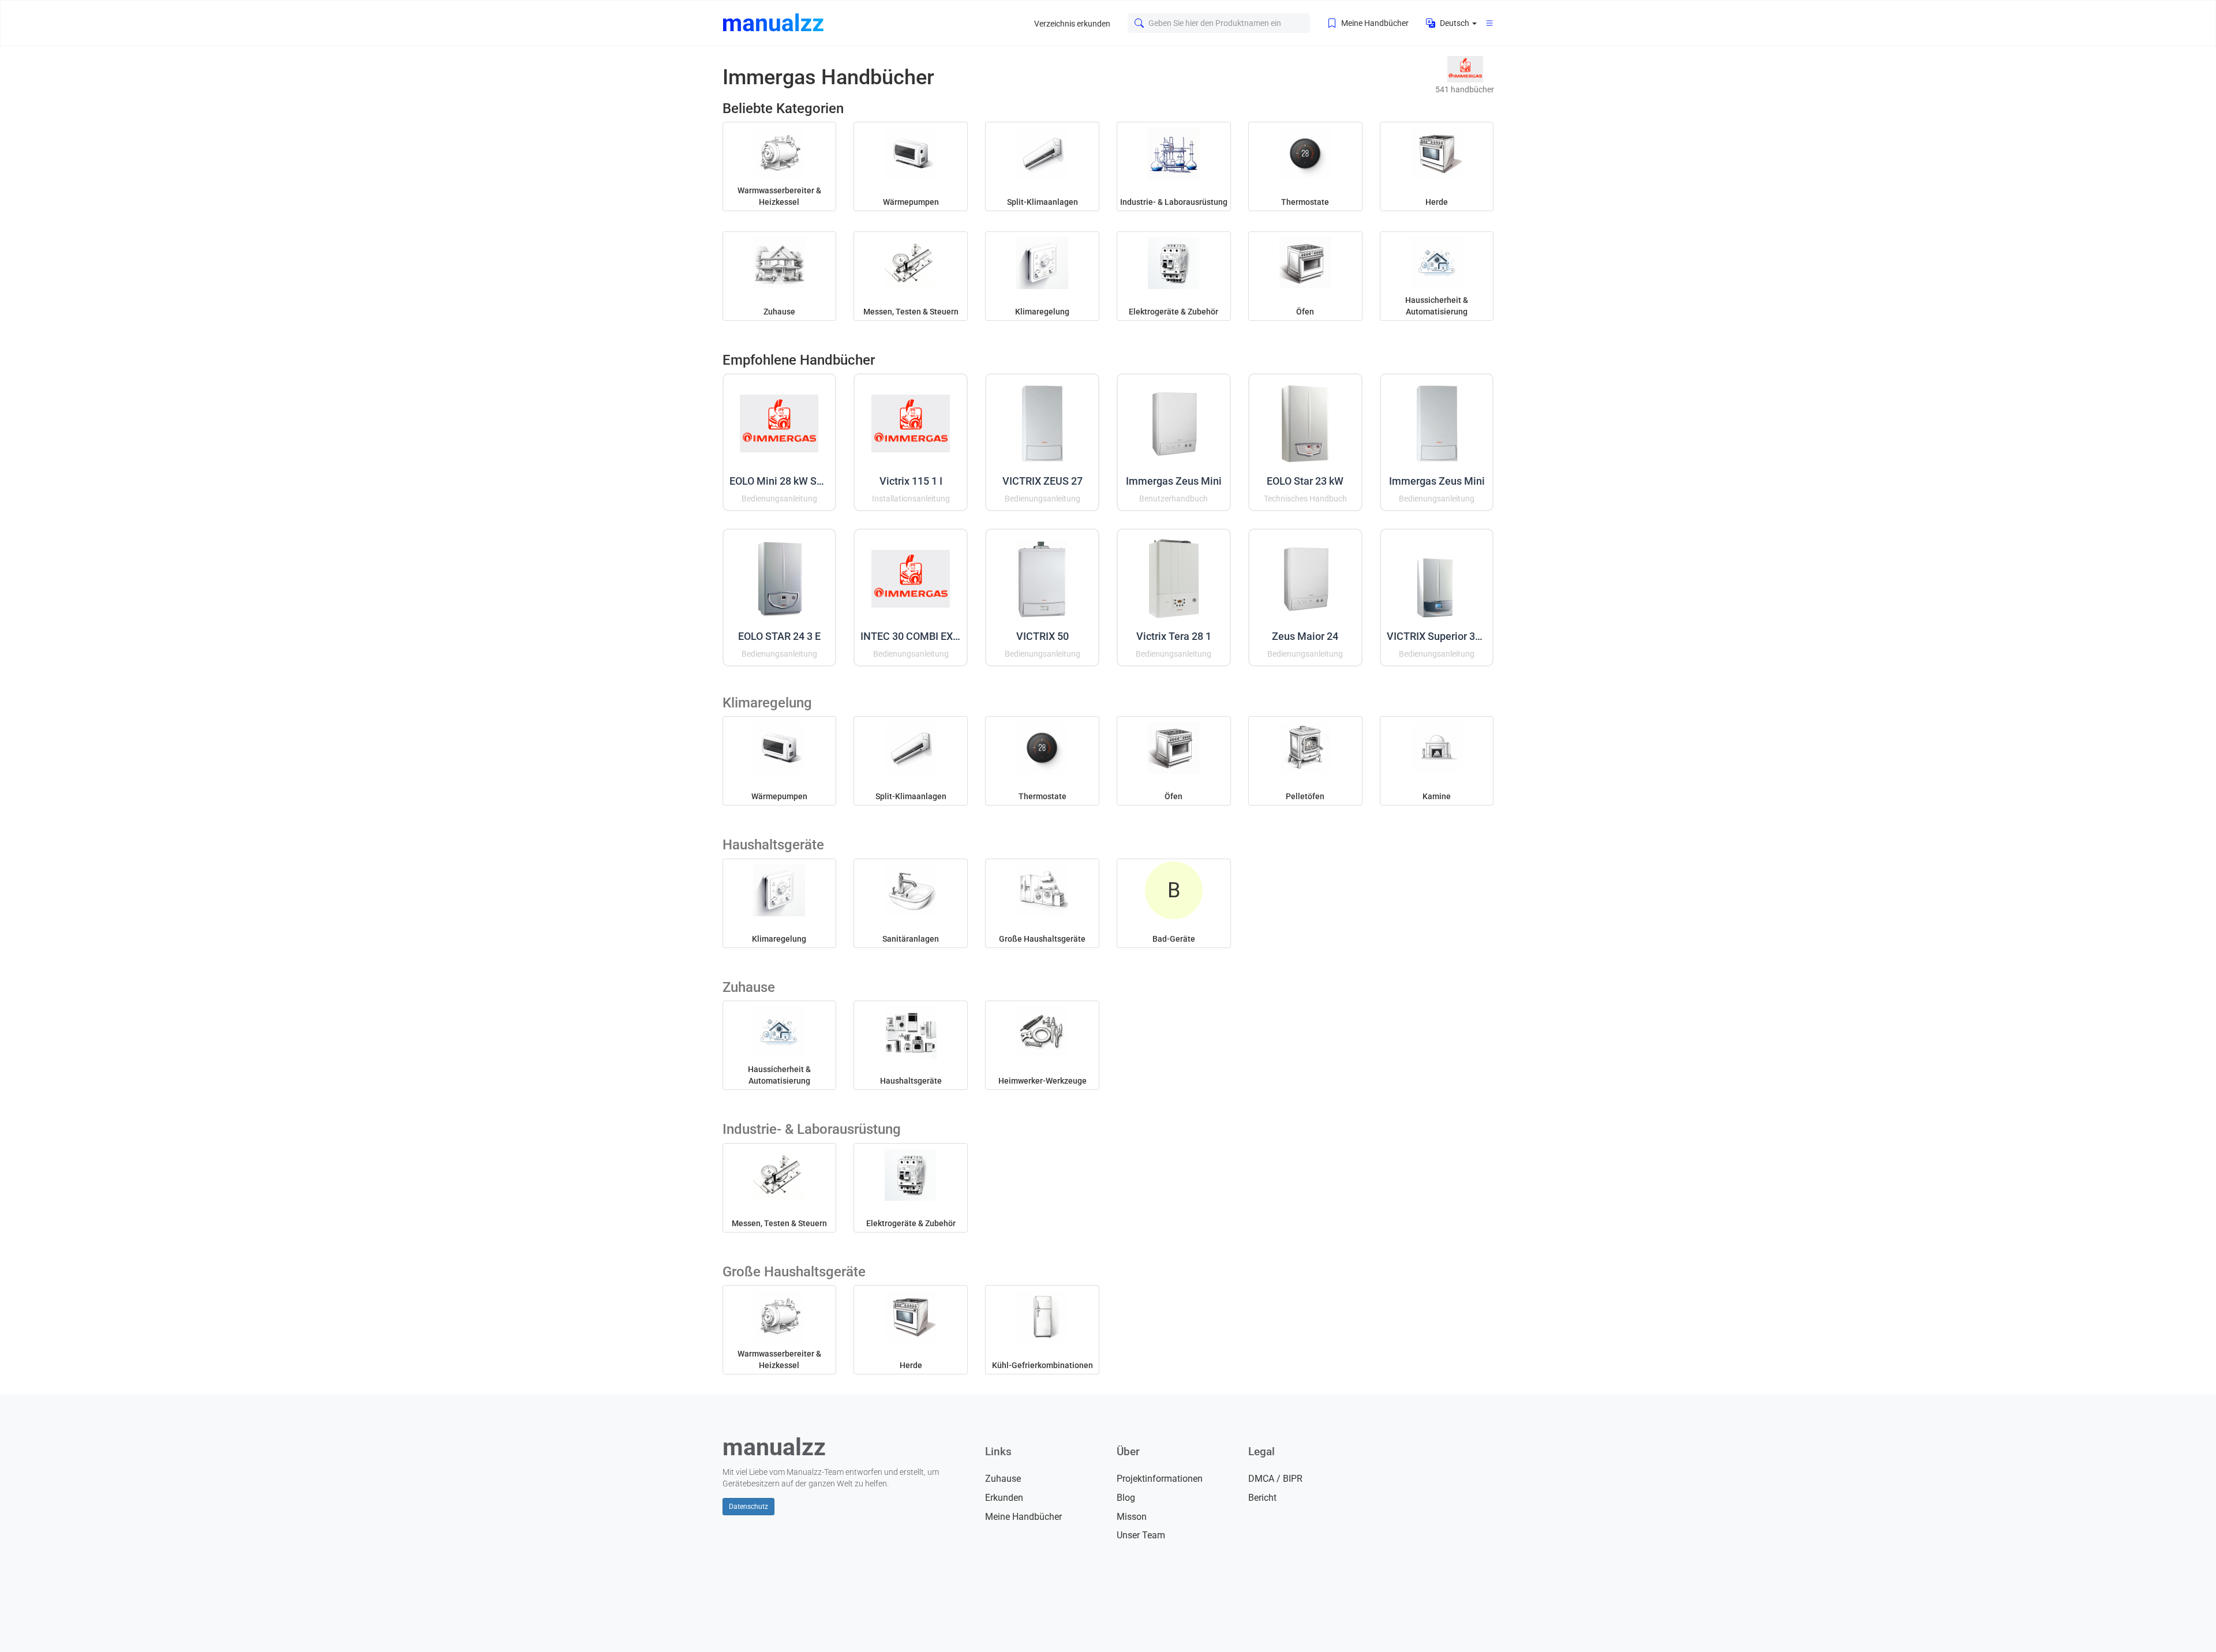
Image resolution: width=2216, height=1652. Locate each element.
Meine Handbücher (1374, 23)
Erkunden (1004, 1498)
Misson (1132, 1517)
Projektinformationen (1160, 1479)
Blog (1126, 1498)
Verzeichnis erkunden (1072, 24)
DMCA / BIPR (1275, 1479)
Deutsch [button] (1455, 23)
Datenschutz (748, 1507)
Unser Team (1141, 1535)
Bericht (1262, 1498)
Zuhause (1003, 1479)
